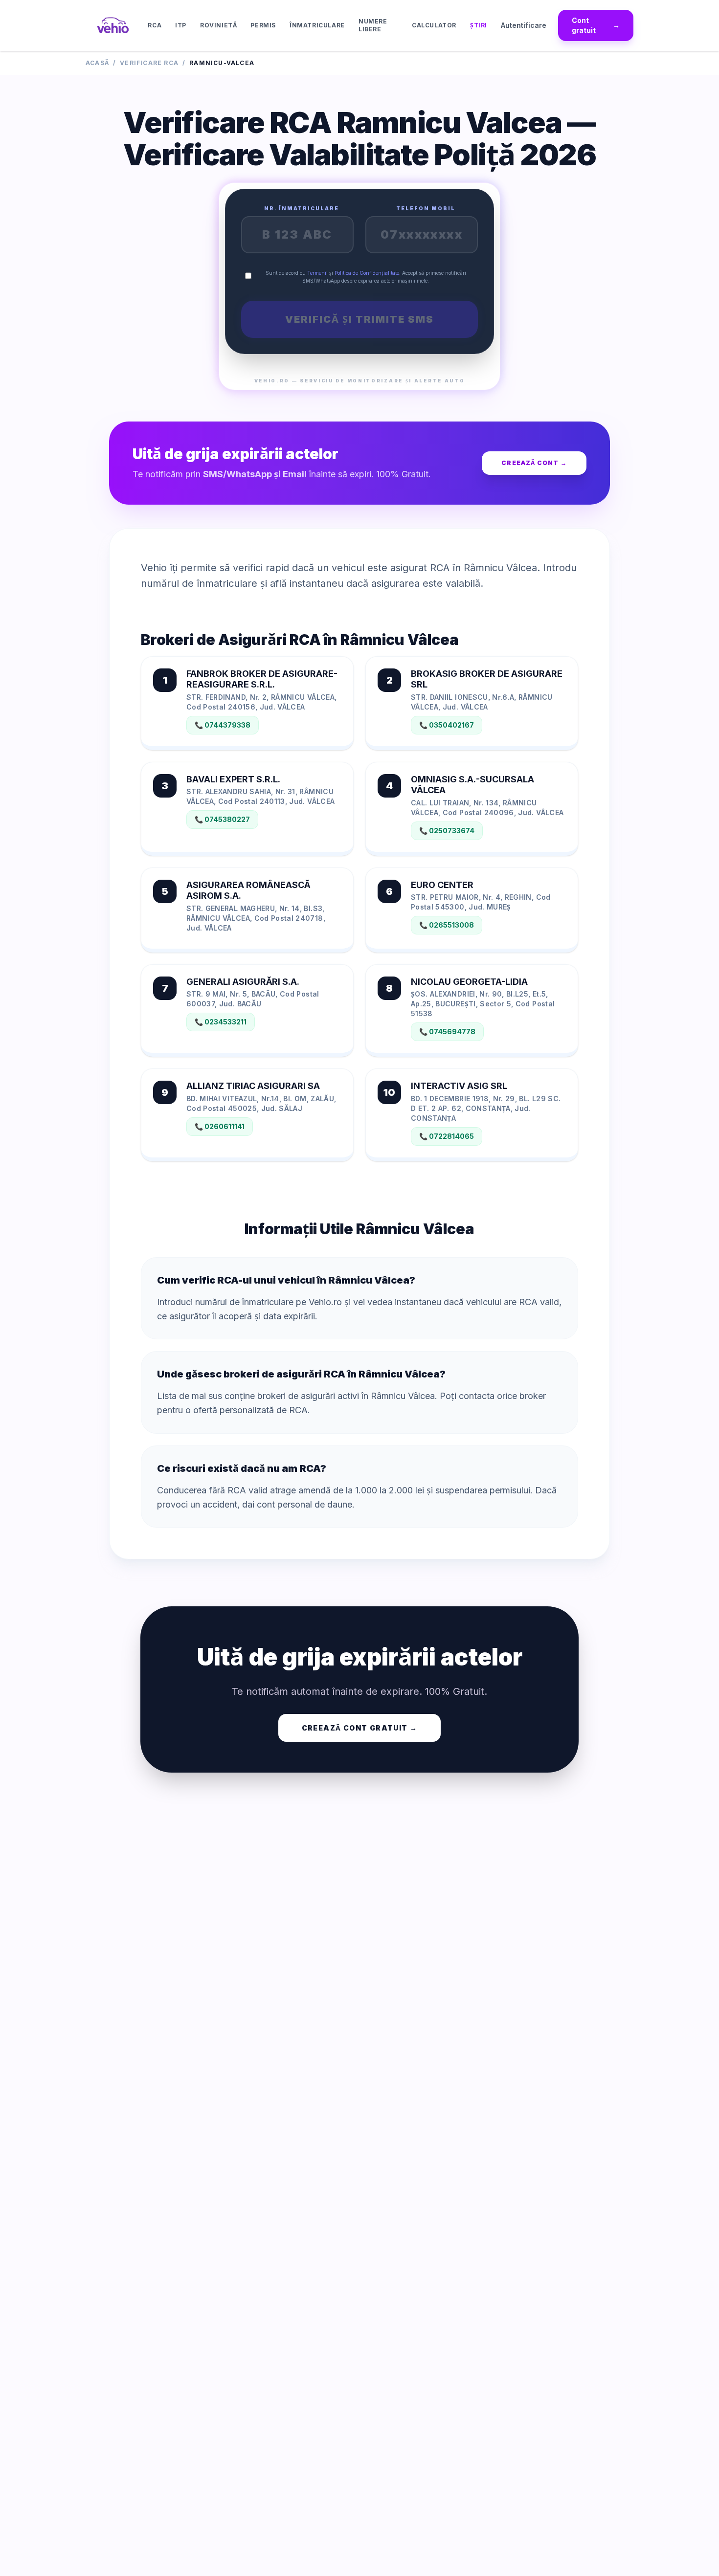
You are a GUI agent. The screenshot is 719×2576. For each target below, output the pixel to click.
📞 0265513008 (447, 925)
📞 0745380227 (222, 819)
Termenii (317, 273)
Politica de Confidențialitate (367, 273)
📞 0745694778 (447, 1032)
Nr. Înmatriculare (302, 208)
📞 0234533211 (221, 1022)
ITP (181, 25)
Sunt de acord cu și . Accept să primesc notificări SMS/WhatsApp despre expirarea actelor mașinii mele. (366, 277)
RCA (155, 25)
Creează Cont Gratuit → (360, 1728)
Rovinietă (218, 25)
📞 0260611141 (220, 1126)
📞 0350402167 (447, 725)
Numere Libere (373, 25)
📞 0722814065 (447, 1136)
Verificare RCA (149, 63)
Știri (479, 25)
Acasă (97, 63)
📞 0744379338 (223, 725)
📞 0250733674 (447, 831)
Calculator (434, 25)
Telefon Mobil (426, 208)
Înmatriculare (317, 25)
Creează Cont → (534, 463)
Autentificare (524, 25)
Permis (263, 25)
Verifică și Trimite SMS (359, 319)
